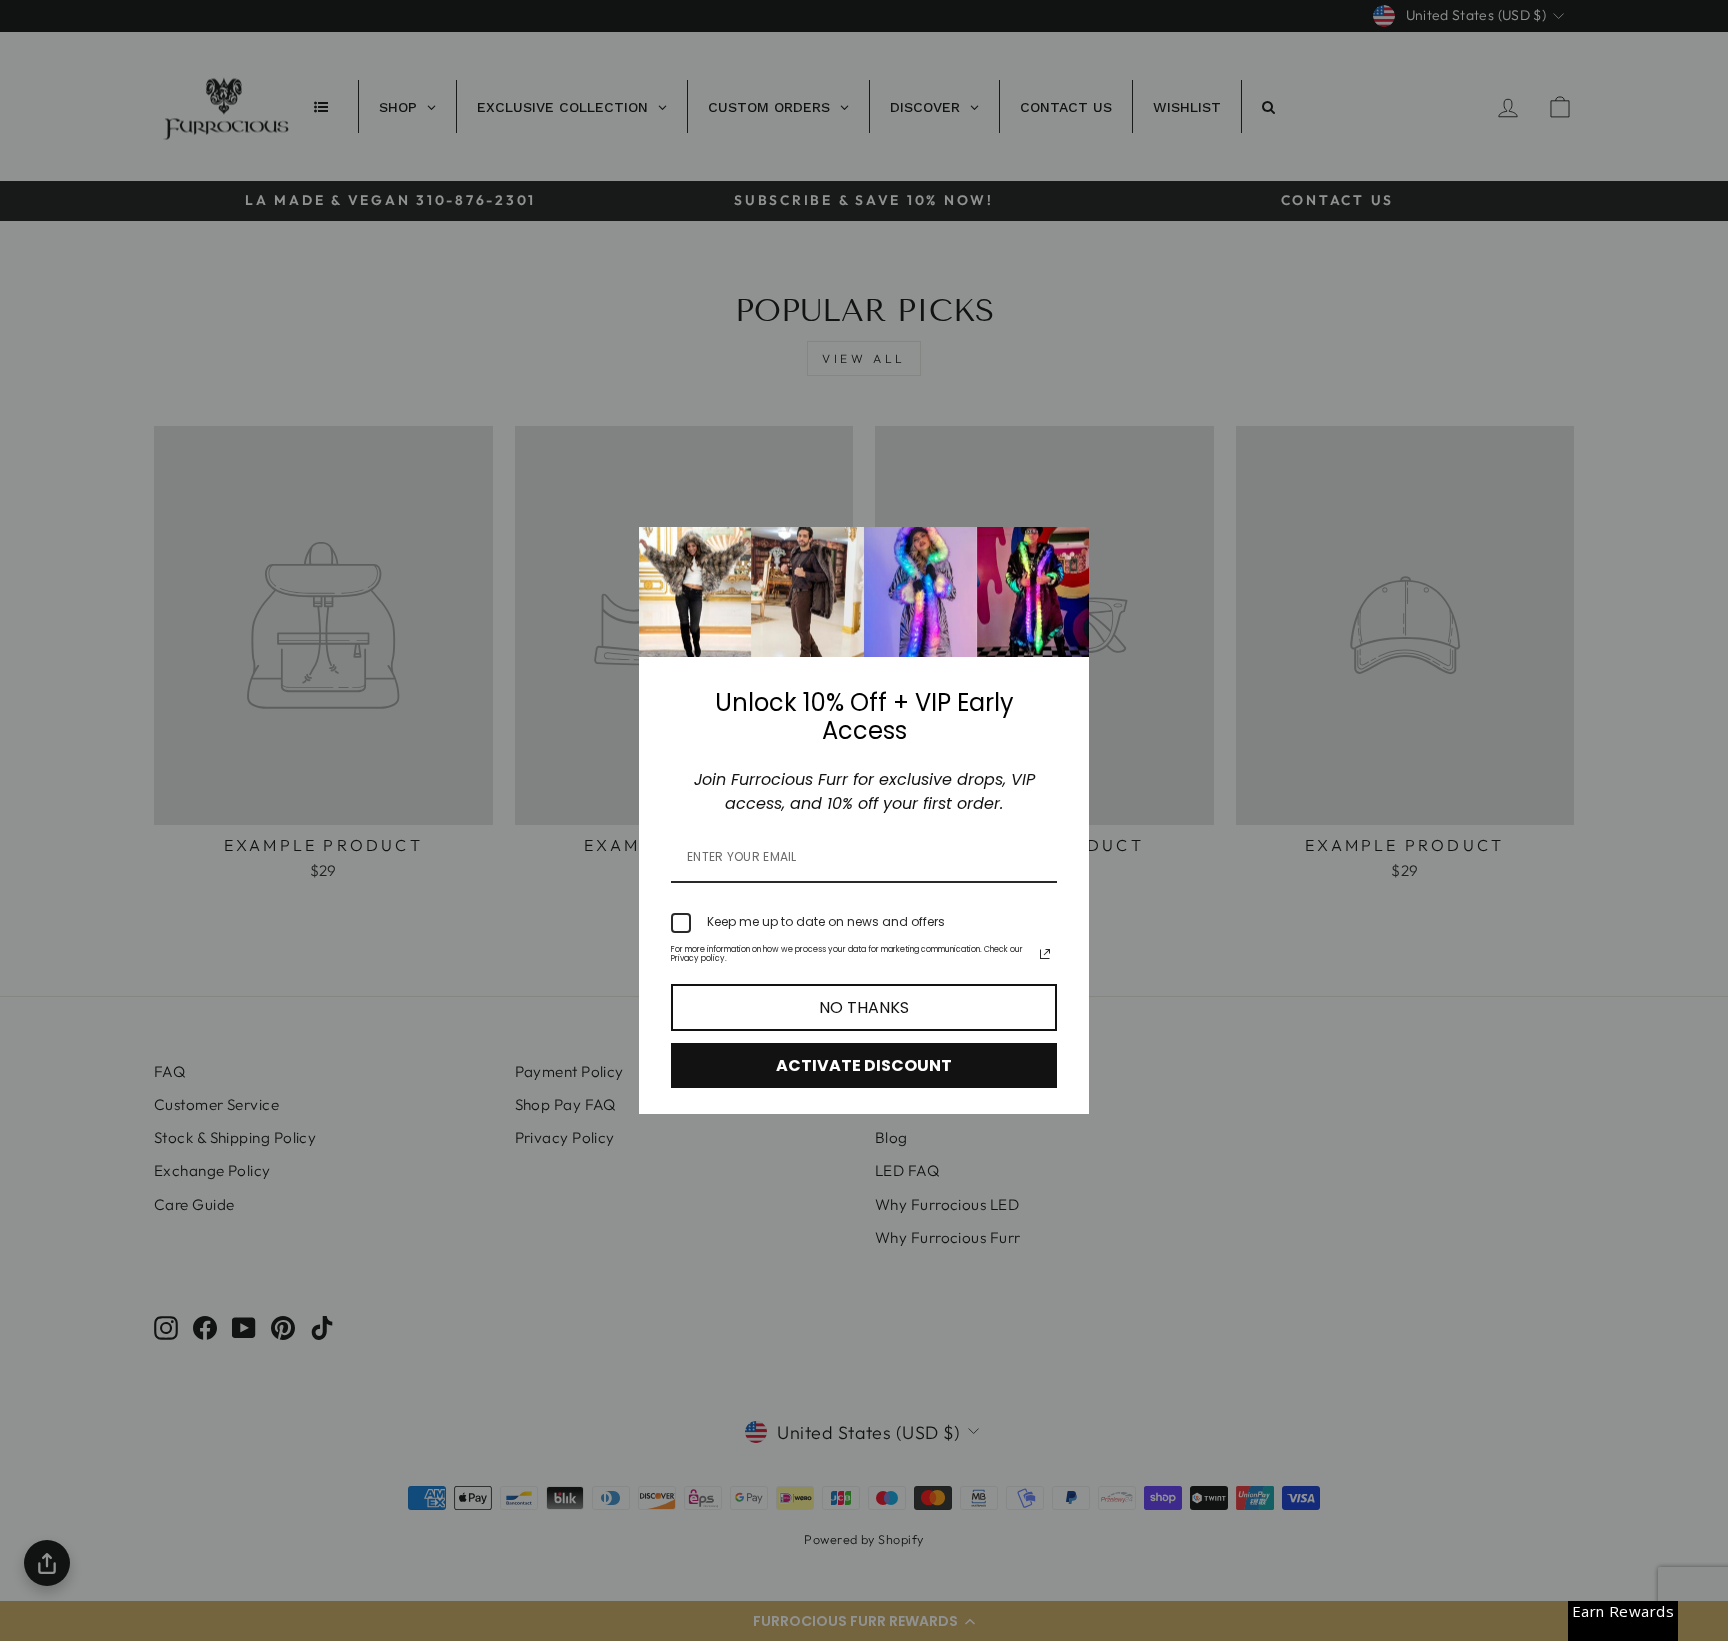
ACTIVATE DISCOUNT (864, 1065)
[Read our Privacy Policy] (1045, 954)
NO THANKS (864, 1007)
